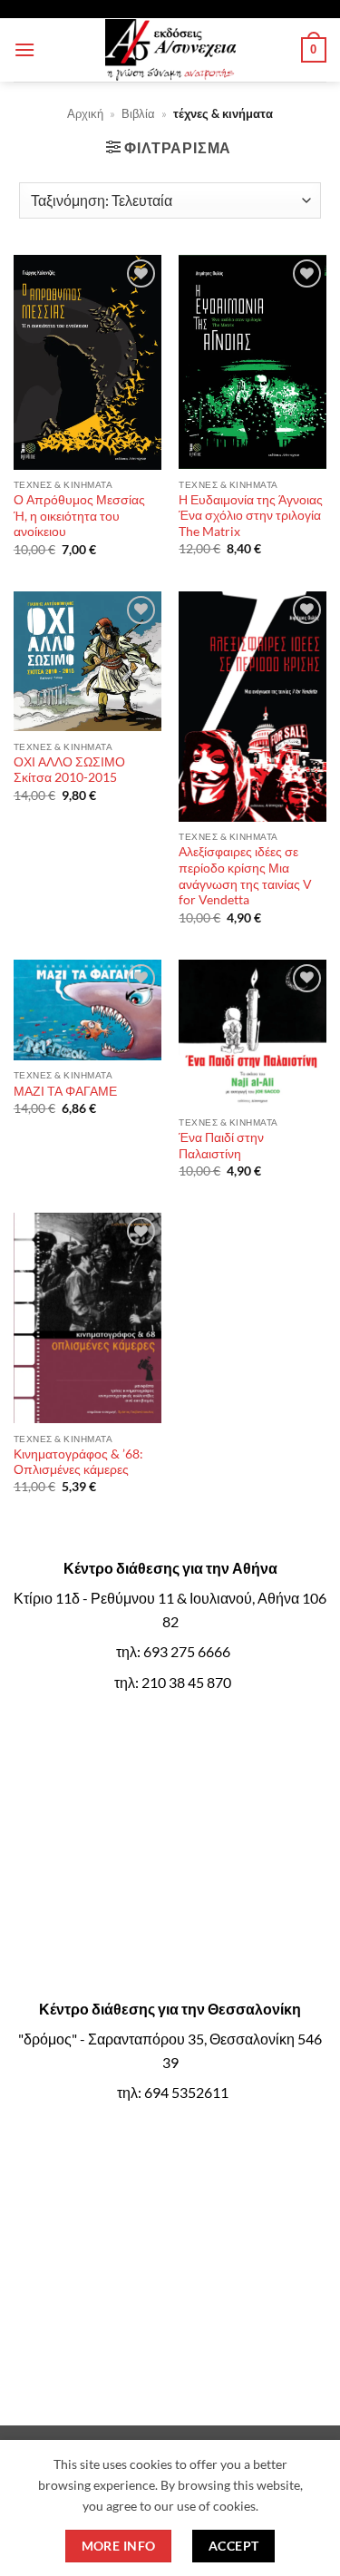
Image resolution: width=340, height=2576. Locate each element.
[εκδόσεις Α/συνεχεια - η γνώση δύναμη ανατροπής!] (170, 50)
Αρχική (85, 113)
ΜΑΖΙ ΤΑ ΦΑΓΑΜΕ (65, 1091)
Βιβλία (138, 113)
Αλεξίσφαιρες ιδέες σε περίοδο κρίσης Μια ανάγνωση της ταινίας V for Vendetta (245, 876)
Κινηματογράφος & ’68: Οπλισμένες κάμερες (78, 1462)
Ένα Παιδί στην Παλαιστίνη (221, 1146)
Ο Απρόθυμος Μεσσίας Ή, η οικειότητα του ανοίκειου (79, 516)
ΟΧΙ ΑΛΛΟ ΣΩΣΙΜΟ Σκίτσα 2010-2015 (69, 770)
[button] (24, 49)
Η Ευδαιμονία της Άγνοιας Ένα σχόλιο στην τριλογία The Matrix (251, 516)
